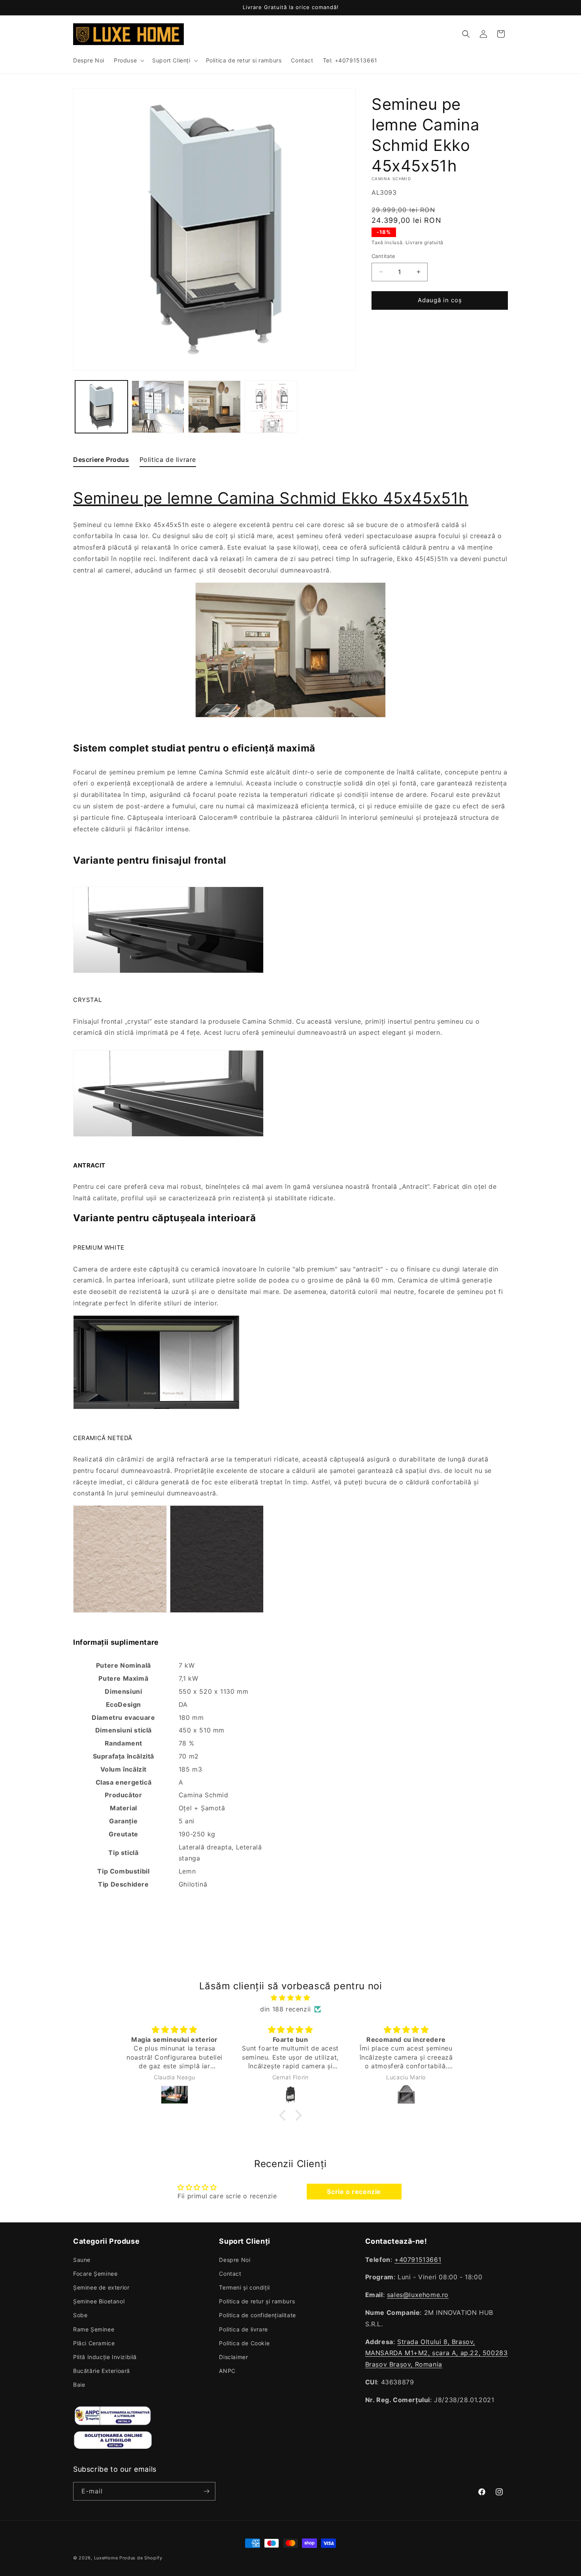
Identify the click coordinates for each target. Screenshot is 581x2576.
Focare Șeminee (95, 2274)
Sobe (80, 2315)
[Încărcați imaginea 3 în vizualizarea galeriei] (214, 407)
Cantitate (384, 256)
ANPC (227, 2371)
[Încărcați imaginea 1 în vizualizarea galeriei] (101, 407)
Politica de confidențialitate (257, 2315)
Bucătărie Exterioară (102, 2371)
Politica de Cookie (244, 2343)
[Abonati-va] (206, 2491)
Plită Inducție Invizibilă (105, 2357)
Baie (79, 2385)
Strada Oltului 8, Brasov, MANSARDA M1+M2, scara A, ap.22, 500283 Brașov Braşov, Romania (437, 2353)
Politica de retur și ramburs (257, 2301)
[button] (128, 60)
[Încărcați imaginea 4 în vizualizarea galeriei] (271, 407)
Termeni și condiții (244, 2287)
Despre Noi (235, 2260)
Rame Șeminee (94, 2329)
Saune (82, 2260)
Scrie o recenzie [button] (354, 2192)
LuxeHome (106, 2558)
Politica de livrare (243, 2329)
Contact (230, 2274)
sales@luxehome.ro (418, 2295)
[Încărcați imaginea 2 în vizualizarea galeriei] (158, 407)
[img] (290, 1998)
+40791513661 (418, 2260)
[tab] (101, 461)
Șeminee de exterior (101, 2287)
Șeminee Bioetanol (99, 2301)
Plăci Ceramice (94, 2343)
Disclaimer (233, 2357)
